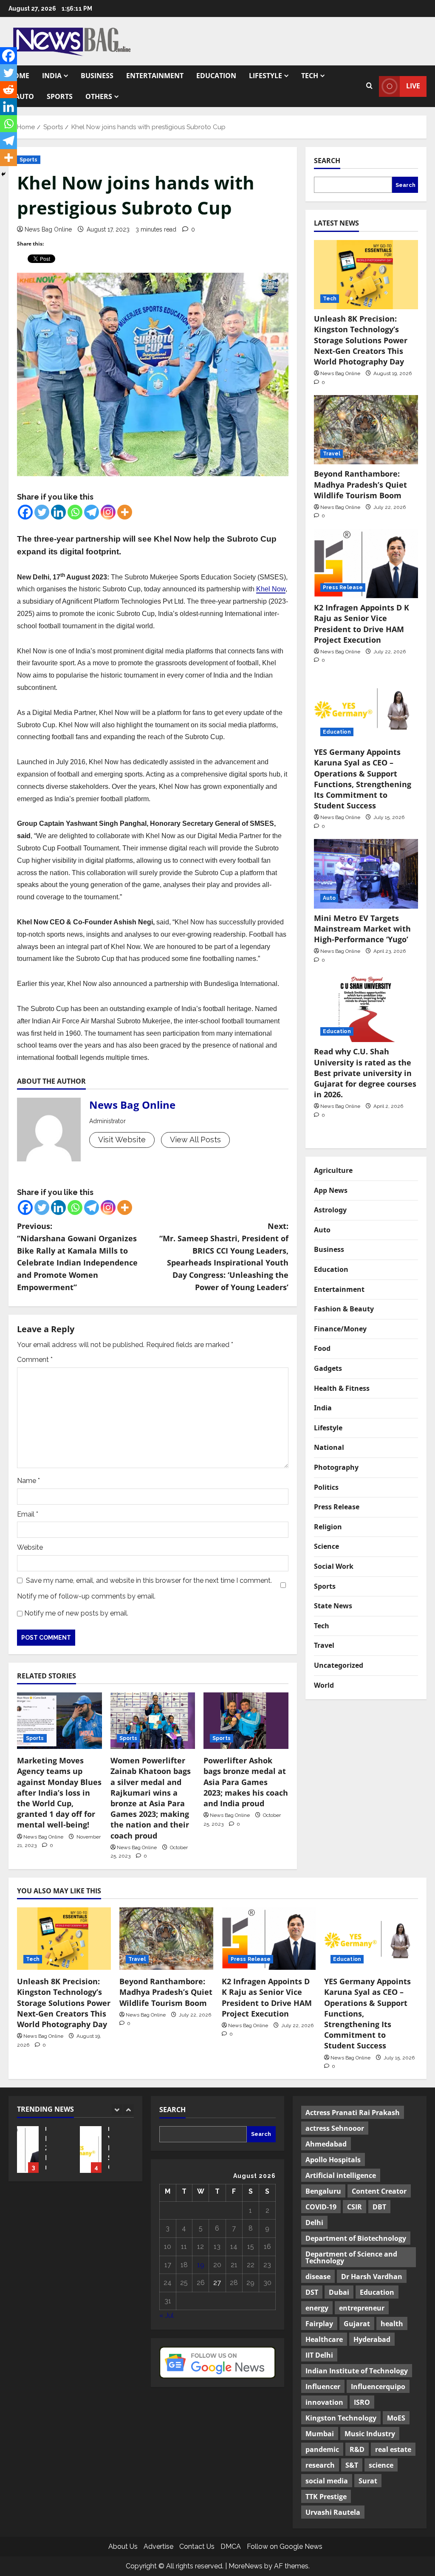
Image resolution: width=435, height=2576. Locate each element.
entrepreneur (362, 2308)
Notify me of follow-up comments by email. (86, 1596)
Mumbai (320, 2434)
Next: (224, 1257)
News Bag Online (48, 229)
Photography (336, 1467)
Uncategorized (339, 1665)
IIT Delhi (319, 2355)
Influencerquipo (378, 2387)
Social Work (334, 1566)
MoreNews (246, 2566)
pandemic (322, 2449)
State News (333, 1606)
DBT (379, 2207)
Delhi (314, 2223)
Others (99, 96)
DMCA (231, 2546)
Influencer (323, 2387)
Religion (328, 1527)
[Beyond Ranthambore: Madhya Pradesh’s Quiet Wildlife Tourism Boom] (366, 430)
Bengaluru (323, 2191)
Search (327, 161)
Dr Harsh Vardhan (372, 2277)
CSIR (354, 2207)
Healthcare (324, 2339)
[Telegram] (92, 512)
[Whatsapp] (75, 512)
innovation (324, 2402)
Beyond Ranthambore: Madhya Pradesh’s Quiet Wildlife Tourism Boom (360, 484)
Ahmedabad (326, 2144)
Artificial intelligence (341, 2175)
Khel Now (271, 589)
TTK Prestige (326, 2497)
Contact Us (197, 2546)
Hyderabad (372, 2339)
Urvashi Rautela (333, 2512)
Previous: (77, 1257)
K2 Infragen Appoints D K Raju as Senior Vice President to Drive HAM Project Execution (362, 624)
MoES (396, 2418)
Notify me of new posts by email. (76, 1613)
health (392, 2324)
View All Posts (195, 1140)
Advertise (158, 2546)
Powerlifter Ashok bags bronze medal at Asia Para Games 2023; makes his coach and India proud (246, 1782)
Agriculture (333, 1170)
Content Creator (379, 2191)
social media (327, 2481)
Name (28, 1481)
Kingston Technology (341, 2418)
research (320, 2465)
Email (28, 1514)
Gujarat (357, 2324)
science (381, 2465)
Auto (24, 96)
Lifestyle (266, 76)
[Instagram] (108, 512)
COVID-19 (321, 2207)
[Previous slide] (117, 2110)
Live (413, 86)
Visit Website (122, 1140)
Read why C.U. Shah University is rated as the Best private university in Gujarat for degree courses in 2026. (365, 1073)
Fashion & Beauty (344, 1309)
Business (97, 76)
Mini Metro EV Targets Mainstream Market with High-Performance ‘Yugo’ (362, 929)
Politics (326, 1487)
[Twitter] (42, 512)
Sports (60, 96)
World (324, 1685)
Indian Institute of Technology (357, 2371)
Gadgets (328, 1368)
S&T (352, 2465)
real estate (393, 2449)
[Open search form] (369, 86)
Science (326, 1546)
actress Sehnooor (335, 2128)
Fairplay (319, 2324)
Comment (35, 1360)
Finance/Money (340, 1329)
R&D (357, 2449)
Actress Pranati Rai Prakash (353, 2113)
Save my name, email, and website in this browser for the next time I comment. (149, 1580)
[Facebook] (25, 512)
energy (317, 2308)
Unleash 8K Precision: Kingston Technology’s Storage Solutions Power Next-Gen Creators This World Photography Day (361, 340)
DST (312, 2292)
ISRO (362, 2402)
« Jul (167, 2315)
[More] (125, 512)
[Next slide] (129, 2110)
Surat (368, 2481)
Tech (310, 76)
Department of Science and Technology (351, 2257)
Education (216, 76)
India (52, 76)
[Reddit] (8, 90)
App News (331, 1190)
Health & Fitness (342, 1388)
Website (30, 1547)
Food (322, 1348)
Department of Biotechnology (356, 2238)
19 (201, 2265)
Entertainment (155, 76)
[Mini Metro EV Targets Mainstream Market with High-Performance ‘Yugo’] (366, 874)
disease (318, 2277)
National (329, 1447)
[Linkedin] (58, 512)
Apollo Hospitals (333, 2160)
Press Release (343, 588)
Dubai (339, 2292)
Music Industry (370, 2434)
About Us (123, 2546)
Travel (332, 454)
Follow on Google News (285, 2546)
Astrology (330, 1210)
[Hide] (3, 174)
